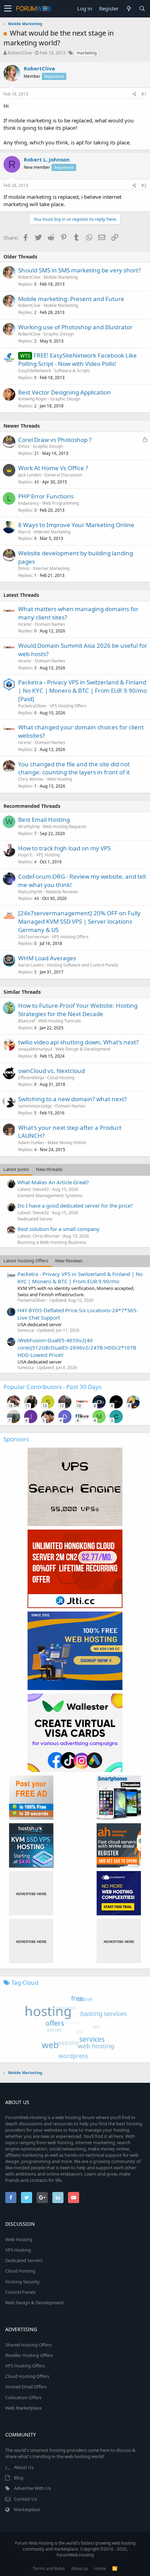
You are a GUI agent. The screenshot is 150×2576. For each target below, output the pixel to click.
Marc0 (24, 532)
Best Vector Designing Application (65, 392)
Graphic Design (59, 334)
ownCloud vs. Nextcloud (51, 1071)
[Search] (142, 9)
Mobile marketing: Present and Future (71, 299)
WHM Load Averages (47, 958)
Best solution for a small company (58, 1229)
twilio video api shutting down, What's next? (78, 1042)
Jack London (30, 475)
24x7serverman (33, 937)
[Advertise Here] (31, 1893)
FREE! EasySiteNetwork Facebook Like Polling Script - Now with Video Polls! (77, 359)
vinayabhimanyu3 (35, 1049)
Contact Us (25, 2499)
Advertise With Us (32, 2488)
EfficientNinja (31, 1078)
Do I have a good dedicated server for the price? (75, 1206)
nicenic (25, 624)
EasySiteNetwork (35, 371)
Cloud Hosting (61, 1078)
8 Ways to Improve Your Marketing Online (76, 525)
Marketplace (27, 2509)
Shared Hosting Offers (28, 2345)
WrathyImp (29, 827)
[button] (8, 9)
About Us (24, 2467)
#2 (144, 185)
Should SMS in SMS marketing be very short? (79, 270)
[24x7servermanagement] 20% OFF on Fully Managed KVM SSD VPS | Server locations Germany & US (79, 921)
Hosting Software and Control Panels (83, 965)
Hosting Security (22, 2282)
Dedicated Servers (24, 2260)
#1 (144, 94)
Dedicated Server (35, 1219)
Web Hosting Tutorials (60, 1021)
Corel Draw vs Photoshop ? (55, 440)
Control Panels (20, 2292)
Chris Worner (31, 779)
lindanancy (29, 503)
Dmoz (24, 446)
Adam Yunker (31, 1143)
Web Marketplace (23, 2408)
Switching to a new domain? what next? (72, 1099)
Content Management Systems (50, 1195)
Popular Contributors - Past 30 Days (52, 1387)
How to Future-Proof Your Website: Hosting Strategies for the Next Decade (78, 1010)
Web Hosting (59, 779)
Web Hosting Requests (65, 827)
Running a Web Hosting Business (52, 1242)
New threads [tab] (49, 1169)
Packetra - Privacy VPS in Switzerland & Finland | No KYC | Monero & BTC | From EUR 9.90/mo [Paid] (82, 690)
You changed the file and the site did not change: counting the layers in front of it (74, 768)
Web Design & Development (83, 1049)
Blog (19, 2478)
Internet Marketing (52, 532)
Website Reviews (62, 892)
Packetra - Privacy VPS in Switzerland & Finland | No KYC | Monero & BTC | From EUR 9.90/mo (80, 1278)
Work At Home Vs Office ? (53, 468)
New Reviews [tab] (69, 1261)
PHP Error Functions (46, 496)
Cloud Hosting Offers (27, 2376)
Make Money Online (67, 1143)
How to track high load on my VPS (64, 848)
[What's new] (129, 9)
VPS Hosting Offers (68, 706)
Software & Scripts (72, 371)
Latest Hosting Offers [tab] (26, 1261)
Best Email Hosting (44, 820)
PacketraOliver (32, 706)
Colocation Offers (23, 2397)
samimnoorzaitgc (35, 1106)
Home (100, 2569)
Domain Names (50, 624)
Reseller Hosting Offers (29, 2355)
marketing (87, 53)
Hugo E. (26, 855)
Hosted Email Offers (26, 2387)
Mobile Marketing (61, 277)
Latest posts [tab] (16, 1169)
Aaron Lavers (31, 965)
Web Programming (61, 503)
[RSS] (115, 2569)
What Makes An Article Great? (53, 1182)
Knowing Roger (33, 399)
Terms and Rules (49, 2569)
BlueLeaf (27, 1021)
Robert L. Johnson (47, 159)
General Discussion (63, 475)
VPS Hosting (48, 855)
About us (80, 2569)
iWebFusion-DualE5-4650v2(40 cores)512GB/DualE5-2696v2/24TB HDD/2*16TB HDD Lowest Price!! (77, 1347)
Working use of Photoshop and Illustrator (75, 327)
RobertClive (20, 53)
